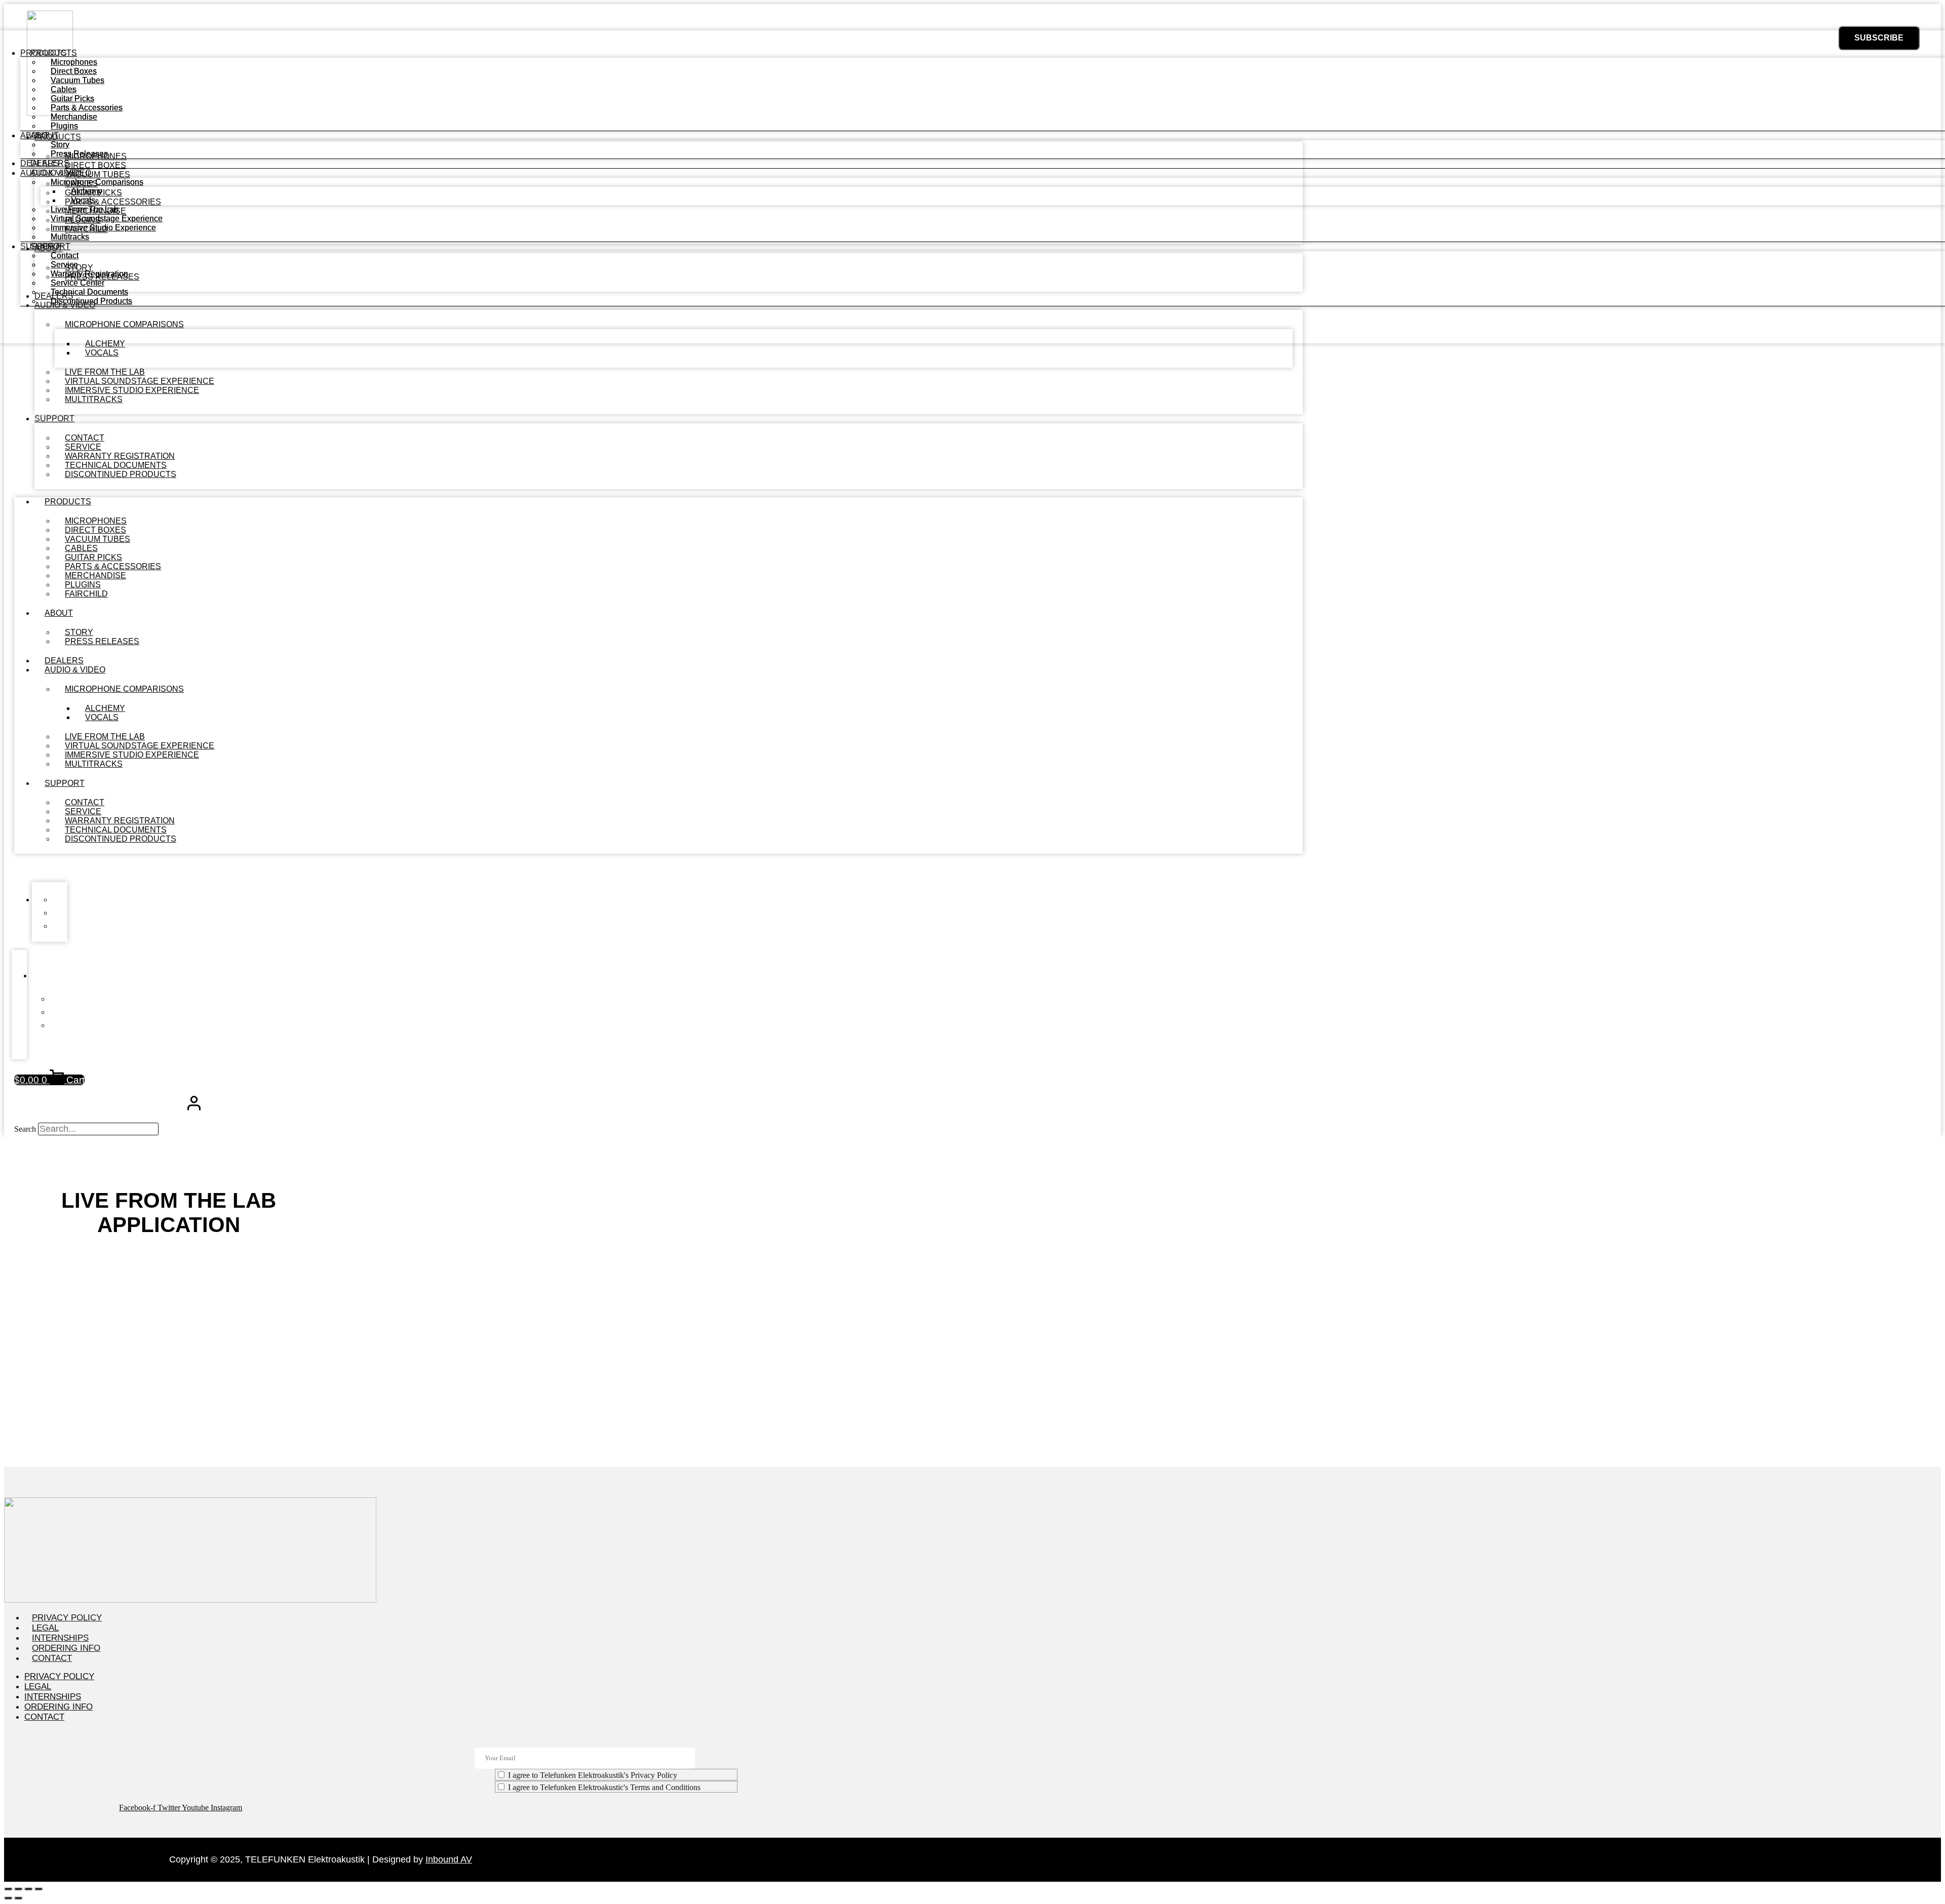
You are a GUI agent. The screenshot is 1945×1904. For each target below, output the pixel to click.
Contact (65, 255)
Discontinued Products (121, 474)
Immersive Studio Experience (103, 228)
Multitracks (94, 399)
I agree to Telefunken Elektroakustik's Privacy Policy (593, 1775)
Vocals (102, 353)
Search (25, 1129)
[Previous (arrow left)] (8, 1898)
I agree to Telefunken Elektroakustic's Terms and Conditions (604, 1787)
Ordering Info (66, 1648)
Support (54, 419)
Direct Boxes (74, 71)
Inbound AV (449, 1859)
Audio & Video (75, 670)
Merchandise (74, 117)
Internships (60, 1638)
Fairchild (86, 594)
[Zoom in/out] (8, 1889)
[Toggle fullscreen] (18, 1889)
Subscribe (1879, 38)
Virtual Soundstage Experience (107, 219)
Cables (64, 89)
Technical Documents (89, 292)
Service (64, 265)
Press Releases (102, 641)
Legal (45, 1628)
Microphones (74, 62)
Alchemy (87, 191)
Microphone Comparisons (124, 689)
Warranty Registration (89, 274)
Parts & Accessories (87, 108)
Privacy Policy (67, 1618)
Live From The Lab (85, 209)
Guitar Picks (72, 98)
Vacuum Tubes (77, 80)
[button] (658, 868)
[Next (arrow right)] (18, 1898)
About (59, 613)
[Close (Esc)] (38, 1889)
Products (68, 502)
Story (60, 145)
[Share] (28, 1889)
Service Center (77, 283)
